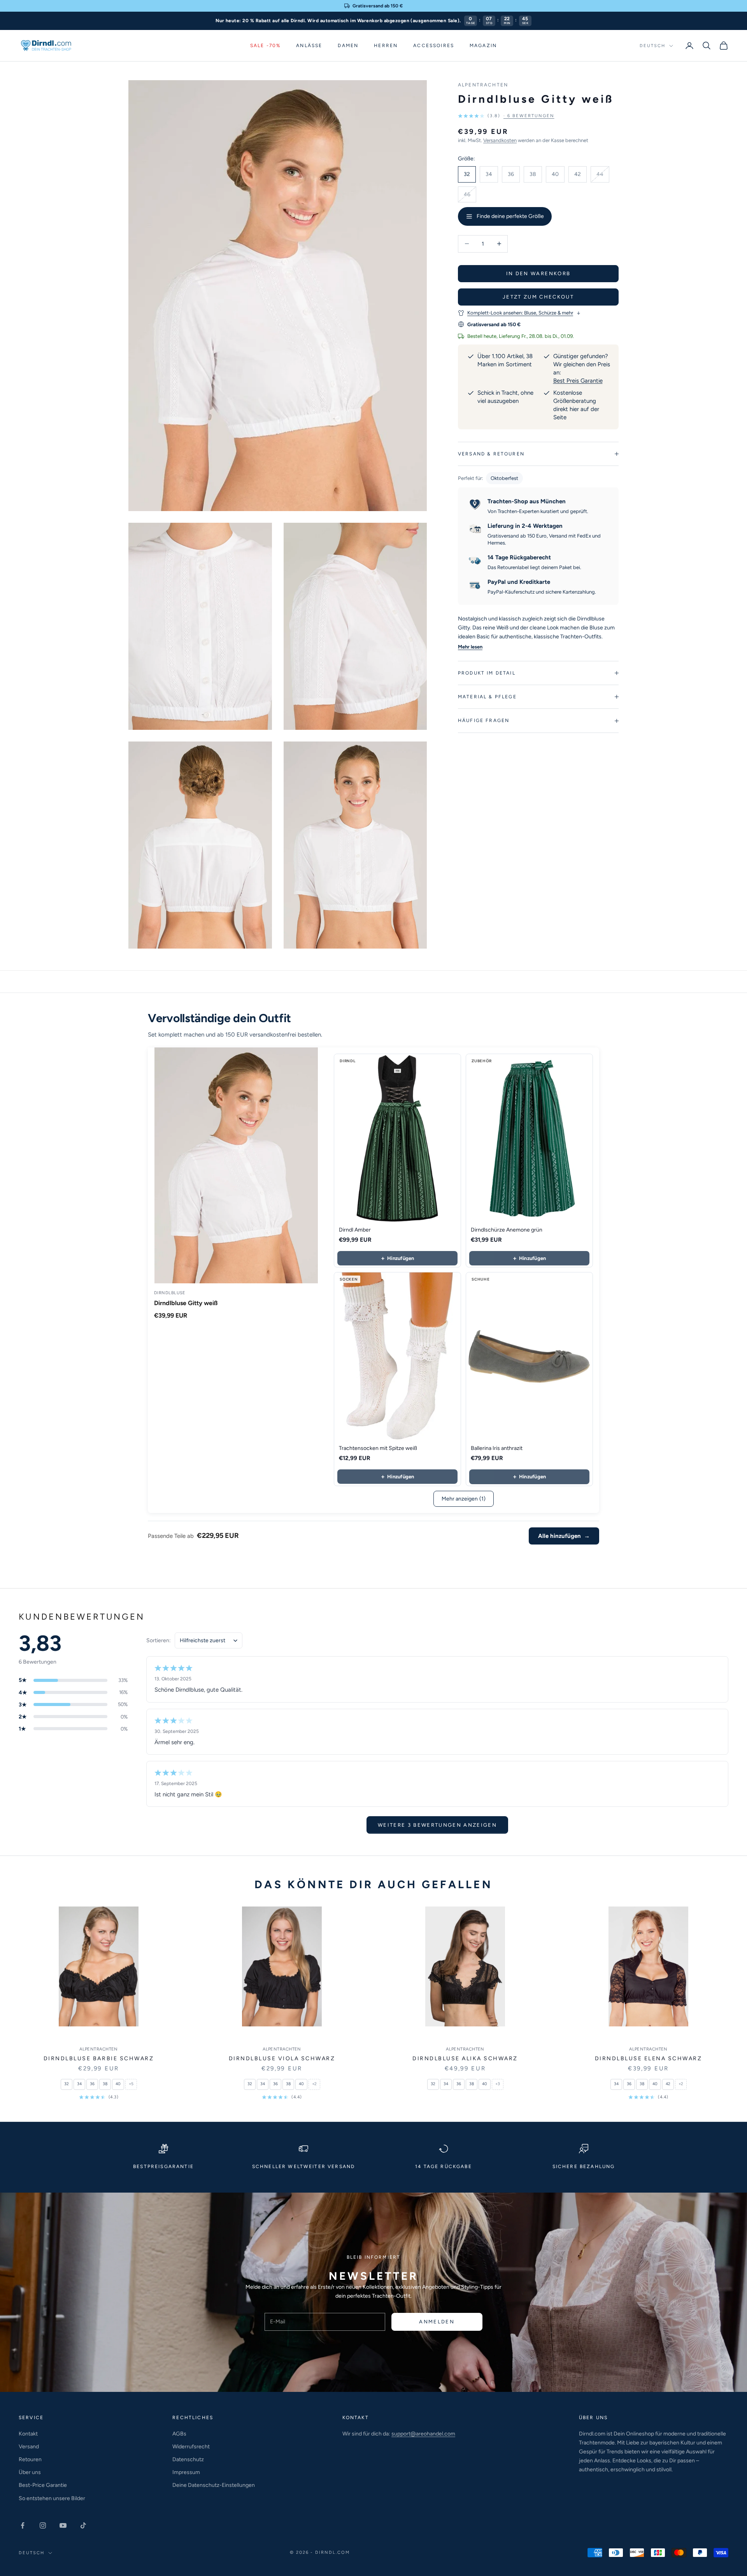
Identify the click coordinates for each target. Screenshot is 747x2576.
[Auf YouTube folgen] (63, 2525)
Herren (386, 46)
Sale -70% (265, 46)
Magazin (483, 46)
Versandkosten (500, 140)
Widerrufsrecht (191, 2447)
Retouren (30, 2459)
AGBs (179, 2434)
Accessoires (434, 46)
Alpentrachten (483, 85)
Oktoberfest (504, 478)
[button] (506, 116)
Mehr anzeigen (464, 1499)
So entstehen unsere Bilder (52, 2498)
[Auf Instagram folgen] (43, 2525)
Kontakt (28, 2434)
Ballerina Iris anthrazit (497, 1448)
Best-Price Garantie (43, 2485)
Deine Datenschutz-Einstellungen (214, 2485)
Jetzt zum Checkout (538, 297)
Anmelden (437, 2322)
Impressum (186, 2472)
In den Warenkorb (538, 273)
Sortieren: (159, 1640)
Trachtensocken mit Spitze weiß (378, 1448)
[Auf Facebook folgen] (23, 2525)
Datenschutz (188, 2459)
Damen (348, 46)
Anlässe (309, 46)
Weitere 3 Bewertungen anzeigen (437, 1825)
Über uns (30, 2472)
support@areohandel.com (423, 2434)
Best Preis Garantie (578, 381)
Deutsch (652, 46)
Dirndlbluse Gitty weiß (186, 1303)
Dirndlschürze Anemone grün (507, 1230)
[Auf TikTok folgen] (83, 2525)
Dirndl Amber (355, 1230)
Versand (29, 2447)
